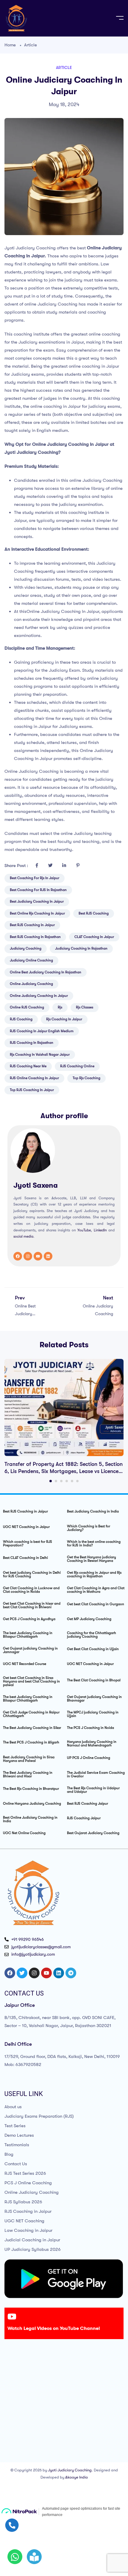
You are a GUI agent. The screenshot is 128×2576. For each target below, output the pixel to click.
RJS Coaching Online (77, 1066)
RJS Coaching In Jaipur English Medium (42, 1031)
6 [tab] (77, 1481)
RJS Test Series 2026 (25, 2173)
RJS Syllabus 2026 (23, 2202)
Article (31, 45)
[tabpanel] (64, 1417)
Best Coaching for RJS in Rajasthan (38, 890)
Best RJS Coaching (94, 913)
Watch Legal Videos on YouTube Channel (54, 2328)
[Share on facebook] (37, 866)
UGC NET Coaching (24, 2221)
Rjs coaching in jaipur (64, 1019)
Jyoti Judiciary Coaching (70, 2470)
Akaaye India (77, 2477)
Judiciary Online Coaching (31, 960)
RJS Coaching (21, 1019)
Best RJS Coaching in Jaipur (32, 925)
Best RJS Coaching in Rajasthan (35, 937)
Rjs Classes (85, 1007)
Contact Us (16, 2164)
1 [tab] (51, 1481)
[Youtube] (38, 1256)
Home (10, 45)
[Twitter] (22, 1973)
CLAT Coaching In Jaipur (94, 937)
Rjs (60, 1007)
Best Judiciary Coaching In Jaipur (37, 901)
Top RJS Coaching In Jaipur (32, 1090)
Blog (9, 2154)
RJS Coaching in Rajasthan (32, 1043)
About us (13, 2107)
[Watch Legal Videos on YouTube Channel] (12, 2317)
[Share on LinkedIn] (64, 866)
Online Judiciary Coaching (32, 2192)
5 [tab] (72, 1481)
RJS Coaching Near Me (28, 1066)
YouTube (84, 1230)
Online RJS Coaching (27, 1007)
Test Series (15, 2126)
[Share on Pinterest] (78, 866)
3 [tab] (61, 1481)
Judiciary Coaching (26, 948)
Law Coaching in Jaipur (28, 2230)
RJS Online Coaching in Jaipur (34, 1078)
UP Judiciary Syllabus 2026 (33, 2249)
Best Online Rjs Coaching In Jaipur (37, 913)
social (18, 1236)
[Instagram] (28, 1256)
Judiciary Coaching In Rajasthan (81, 948)
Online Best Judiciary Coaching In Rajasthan (46, 972)
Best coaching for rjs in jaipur (35, 878)
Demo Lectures (19, 2135)
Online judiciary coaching (31, 984)
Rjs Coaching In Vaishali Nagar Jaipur (40, 1055)
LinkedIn (100, 1230)
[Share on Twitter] (50, 866)
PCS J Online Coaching (28, 2183)
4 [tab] (67, 1481)
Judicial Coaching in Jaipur (32, 2240)
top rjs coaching (86, 1078)
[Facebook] (18, 1256)
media (28, 1236)
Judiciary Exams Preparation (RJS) (39, 2116)
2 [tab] (56, 1481)
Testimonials (17, 2145)
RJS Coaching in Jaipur (28, 2211)
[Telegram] (71, 1973)
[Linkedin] (48, 1256)
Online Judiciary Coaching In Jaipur (39, 996)
